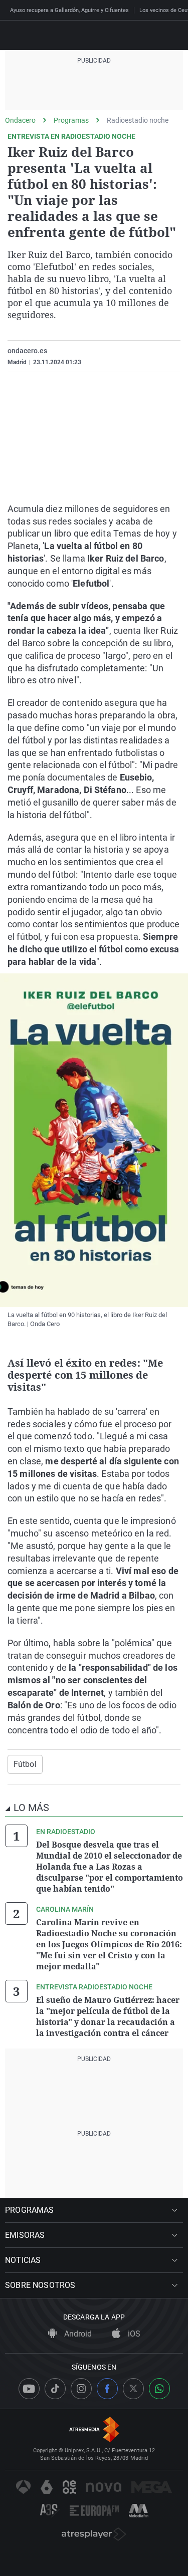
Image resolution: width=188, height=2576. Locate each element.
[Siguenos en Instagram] (81, 2389)
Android (77, 2334)
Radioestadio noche (138, 120)
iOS (133, 2334)
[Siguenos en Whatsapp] (159, 2389)
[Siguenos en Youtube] (29, 2389)
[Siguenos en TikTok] (55, 2389)
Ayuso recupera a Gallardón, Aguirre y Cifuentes (69, 10)
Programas (71, 120)
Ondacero (20, 120)
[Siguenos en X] (133, 2389)
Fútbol (25, 1764)
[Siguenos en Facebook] (107, 2389)
